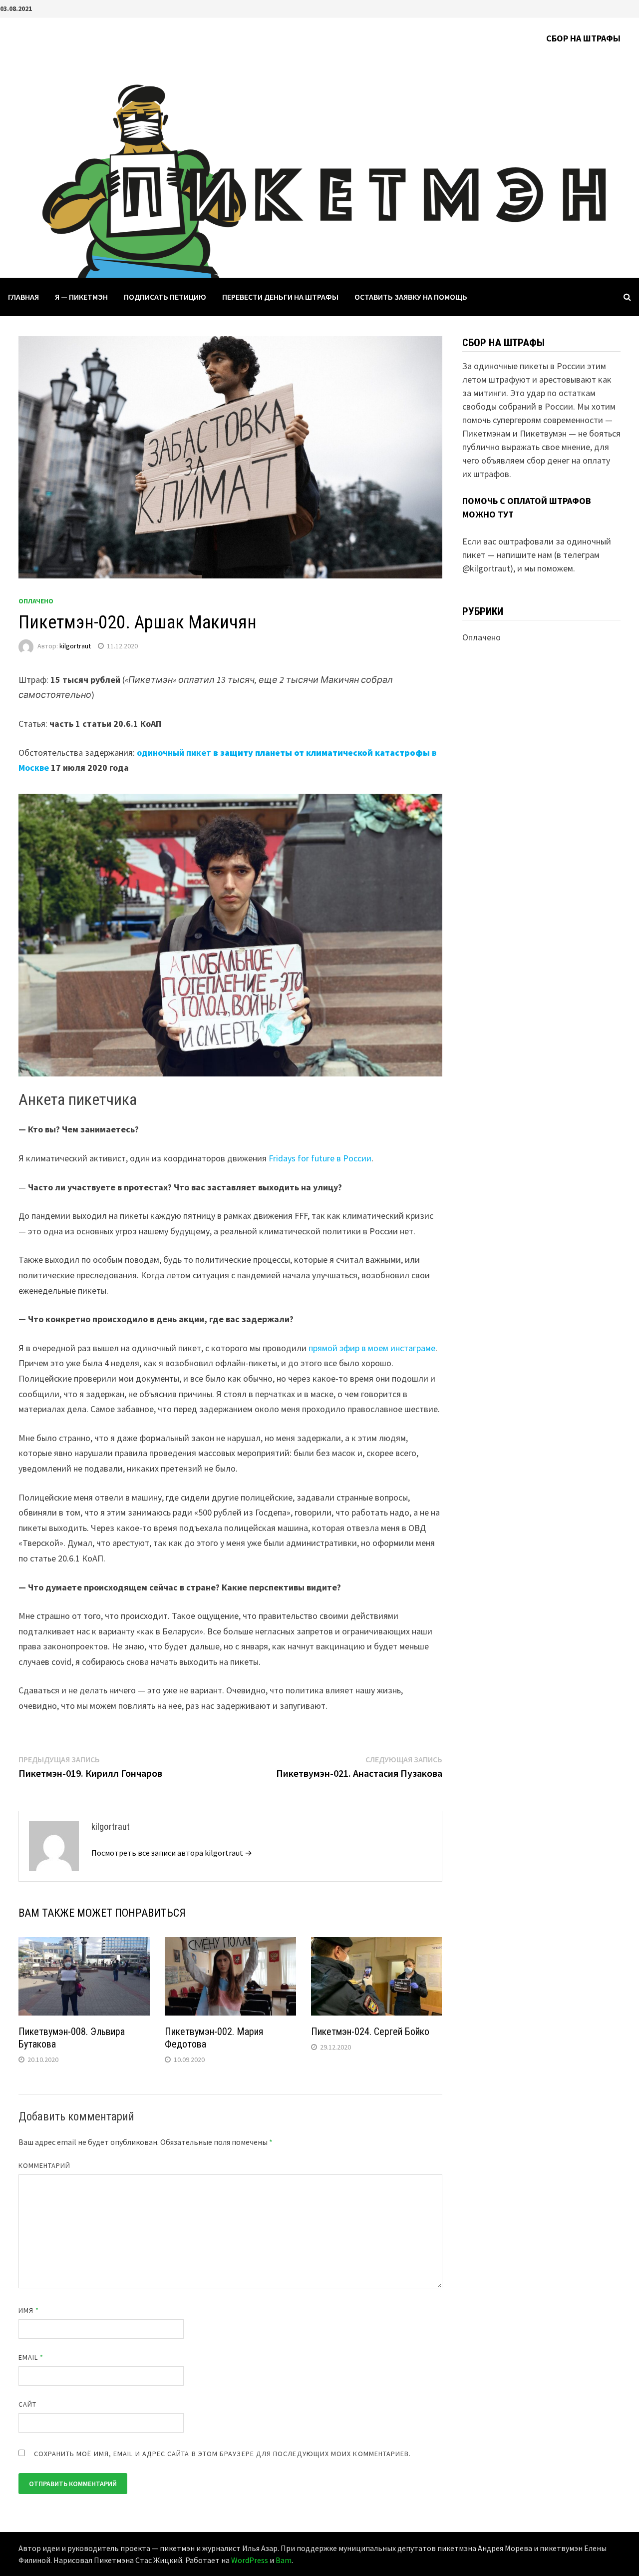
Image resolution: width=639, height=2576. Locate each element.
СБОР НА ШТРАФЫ (583, 38)
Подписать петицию (165, 297)
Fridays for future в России (320, 1158)
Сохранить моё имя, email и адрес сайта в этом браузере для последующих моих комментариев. (223, 2454)
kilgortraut (75, 646)
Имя (29, 2310)
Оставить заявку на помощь (411, 297)
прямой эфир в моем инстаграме (372, 1348)
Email (31, 2357)
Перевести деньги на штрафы (280, 297)
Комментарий (45, 2165)
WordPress (250, 2560)
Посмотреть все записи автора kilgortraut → (172, 1853)
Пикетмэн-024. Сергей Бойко (370, 2032)
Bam (284, 2560)
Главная (23, 297)
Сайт (27, 2404)
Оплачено (36, 601)
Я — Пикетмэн (81, 297)
